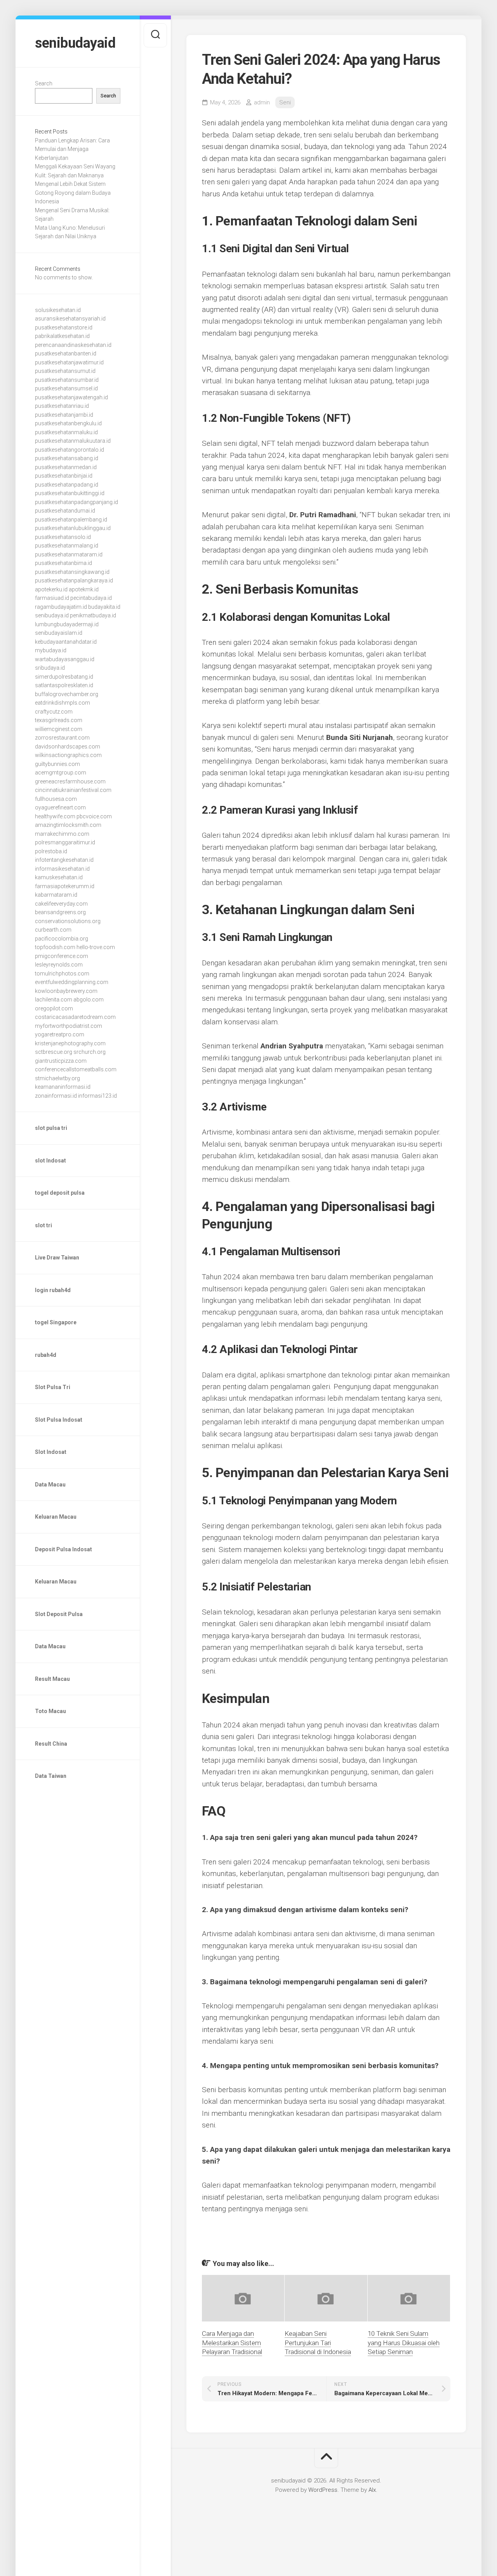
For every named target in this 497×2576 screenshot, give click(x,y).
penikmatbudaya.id (93, 615)
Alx (372, 2490)
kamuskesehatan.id (59, 877)
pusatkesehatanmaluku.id (66, 432)
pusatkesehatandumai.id (65, 511)
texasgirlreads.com (59, 720)
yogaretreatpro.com (60, 1034)
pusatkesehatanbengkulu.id (68, 423)
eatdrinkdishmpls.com (63, 703)
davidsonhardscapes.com (68, 747)
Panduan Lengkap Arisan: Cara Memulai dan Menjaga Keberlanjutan (72, 149)
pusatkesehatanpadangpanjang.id (76, 502)
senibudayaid (75, 43)
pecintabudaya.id (91, 598)
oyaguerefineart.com (60, 807)
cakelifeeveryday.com (61, 904)
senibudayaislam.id (59, 633)
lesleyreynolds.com (59, 965)
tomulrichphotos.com (62, 974)
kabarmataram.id (56, 895)
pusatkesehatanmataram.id (69, 554)
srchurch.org (89, 1052)
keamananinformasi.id (63, 1087)
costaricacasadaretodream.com (75, 1017)
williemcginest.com (59, 729)
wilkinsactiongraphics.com (68, 755)
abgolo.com (89, 1000)
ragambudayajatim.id (61, 607)
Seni (285, 102)
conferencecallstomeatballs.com (76, 1069)
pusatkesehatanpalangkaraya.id (74, 580)
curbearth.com (53, 930)
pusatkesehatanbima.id (63, 563)
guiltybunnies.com (57, 764)
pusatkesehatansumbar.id (67, 380)
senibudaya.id (52, 615)
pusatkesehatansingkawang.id (72, 572)
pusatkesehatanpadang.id (67, 485)
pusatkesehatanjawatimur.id (69, 362)
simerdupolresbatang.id (64, 677)
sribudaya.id (50, 668)
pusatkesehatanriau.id (62, 406)
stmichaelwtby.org (57, 1078)
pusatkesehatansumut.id (65, 371)
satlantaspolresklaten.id (64, 685)
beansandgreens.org (60, 912)
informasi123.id (97, 1096)
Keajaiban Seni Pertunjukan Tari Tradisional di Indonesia (318, 2343)
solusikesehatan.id (58, 310)
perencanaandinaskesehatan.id (73, 345)
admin (262, 102)
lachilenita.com (54, 1000)
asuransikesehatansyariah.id (70, 319)
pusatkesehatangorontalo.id (70, 450)
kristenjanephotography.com (70, 1043)
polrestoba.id (51, 851)
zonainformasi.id (56, 1096)
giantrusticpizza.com (61, 1061)
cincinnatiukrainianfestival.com (73, 790)
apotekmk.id (84, 589)
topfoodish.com (55, 947)
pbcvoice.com (94, 816)
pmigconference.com (62, 956)
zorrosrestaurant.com (62, 738)
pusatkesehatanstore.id (64, 327)
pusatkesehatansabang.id (67, 458)
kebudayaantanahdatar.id (66, 642)
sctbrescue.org (54, 1052)
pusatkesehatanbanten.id (66, 353)
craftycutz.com (54, 712)
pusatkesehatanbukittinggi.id (70, 493)
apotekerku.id (51, 589)
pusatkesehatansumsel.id (66, 388)
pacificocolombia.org (62, 939)
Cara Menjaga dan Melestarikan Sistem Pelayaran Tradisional (232, 2343)
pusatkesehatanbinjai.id (64, 476)
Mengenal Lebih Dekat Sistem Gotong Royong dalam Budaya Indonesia (73, 193)
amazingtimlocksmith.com (68, 825)
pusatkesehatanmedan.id (66, 467)
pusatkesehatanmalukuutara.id (73, 441)
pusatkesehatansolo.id (63, 537)
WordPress (323, 2490)
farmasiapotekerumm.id (65, 886)
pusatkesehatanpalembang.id (71, 520)
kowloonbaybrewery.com (66, 991)
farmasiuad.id (52, 598)
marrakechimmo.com (62, 834)
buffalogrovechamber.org (67, 694)
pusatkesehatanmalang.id (67, 546)
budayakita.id (104, 607)
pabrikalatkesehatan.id (62, 336)
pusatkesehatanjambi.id (64, 415)
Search (44, 83)
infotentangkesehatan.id (64, 860)
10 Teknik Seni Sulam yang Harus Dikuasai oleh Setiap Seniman (404, 2343)
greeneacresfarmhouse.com (70, 781)
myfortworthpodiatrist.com (69, 1026)
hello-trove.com (96, 947)
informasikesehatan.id (62, 869)
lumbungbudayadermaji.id (67, 624)
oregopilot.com (54, 1008)
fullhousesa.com (56, 799)
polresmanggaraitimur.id (65, 842)
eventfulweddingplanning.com (72, 982)
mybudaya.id (51, 650)
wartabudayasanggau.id (65, 659)
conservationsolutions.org (68, 921)
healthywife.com (55, 816)
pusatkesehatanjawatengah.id (71, 397)
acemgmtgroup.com (61, 773)
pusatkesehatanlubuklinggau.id (73, 528)
